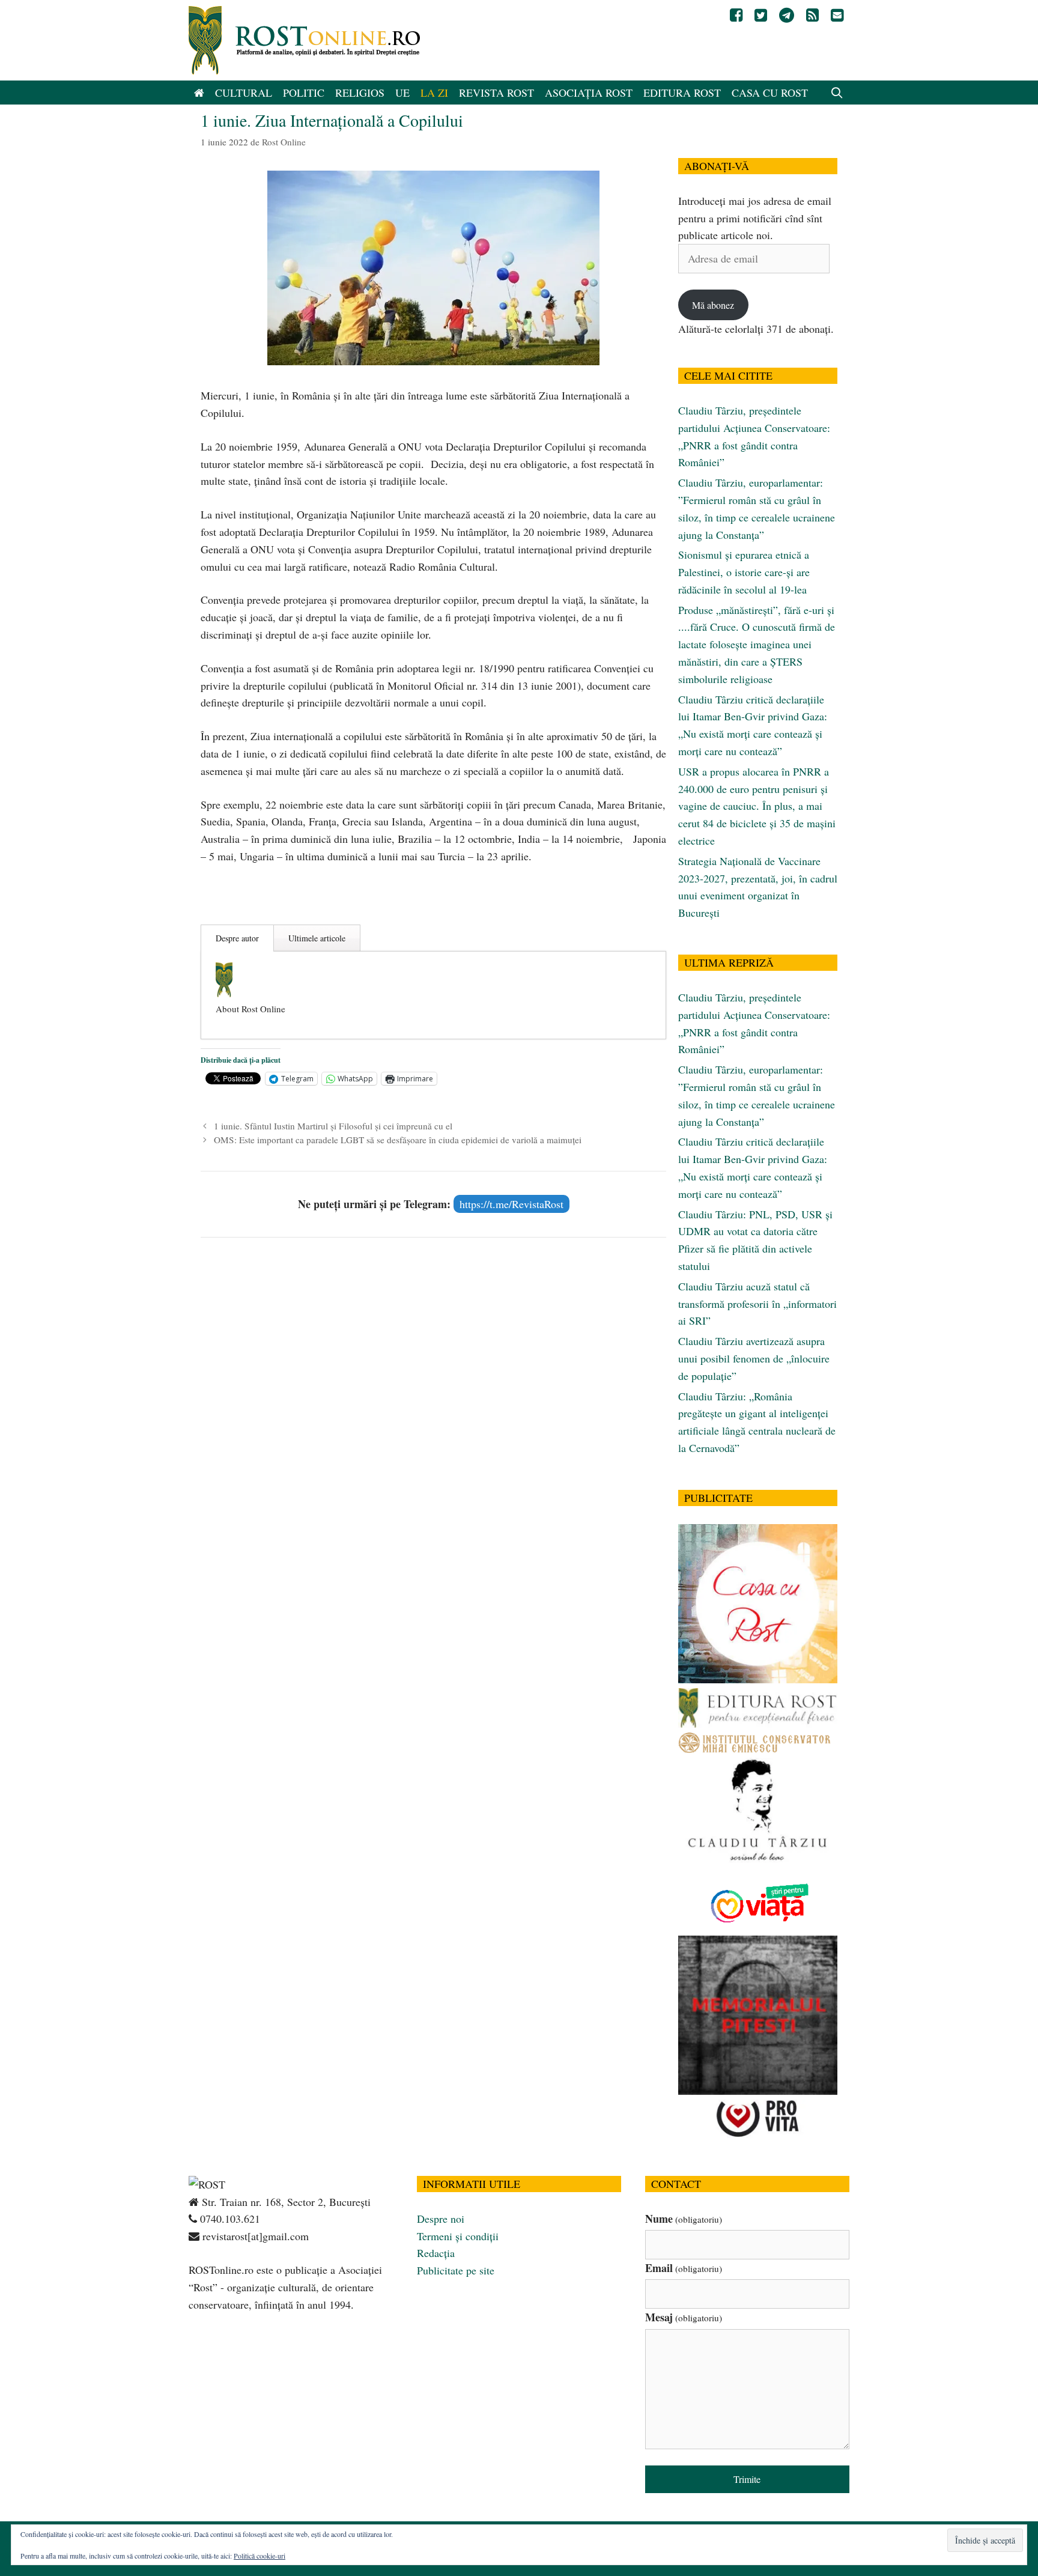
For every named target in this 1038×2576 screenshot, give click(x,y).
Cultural (244, 93)
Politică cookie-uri (259, 2556)
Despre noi (441, 2219)
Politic (304, 93)
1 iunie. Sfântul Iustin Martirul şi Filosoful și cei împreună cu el (333, 1126)
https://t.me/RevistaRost (511, 1204)
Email (684, 2268)
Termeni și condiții (458, 2236)
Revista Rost (496, 93)
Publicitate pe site (456, 2270)
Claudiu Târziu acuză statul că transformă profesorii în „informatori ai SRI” (757, 1304)
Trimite (747, 2479)
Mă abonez (713, 305)
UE (402, 93)
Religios (360, 93)
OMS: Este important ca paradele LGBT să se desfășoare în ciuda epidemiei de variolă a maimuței (398, 1140)
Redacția (436, 2253)
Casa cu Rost (770, 93)
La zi (434, 93)
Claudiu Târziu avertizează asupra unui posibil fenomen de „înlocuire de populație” (754, 1358)
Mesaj (684, 2317)
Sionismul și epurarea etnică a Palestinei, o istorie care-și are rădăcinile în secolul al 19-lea (744, 572)
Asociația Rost (589, 93)
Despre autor (237, 938)
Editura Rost (682, 93)
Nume (684, 2219)
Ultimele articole (317, 938)
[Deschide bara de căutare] (837, 93)
